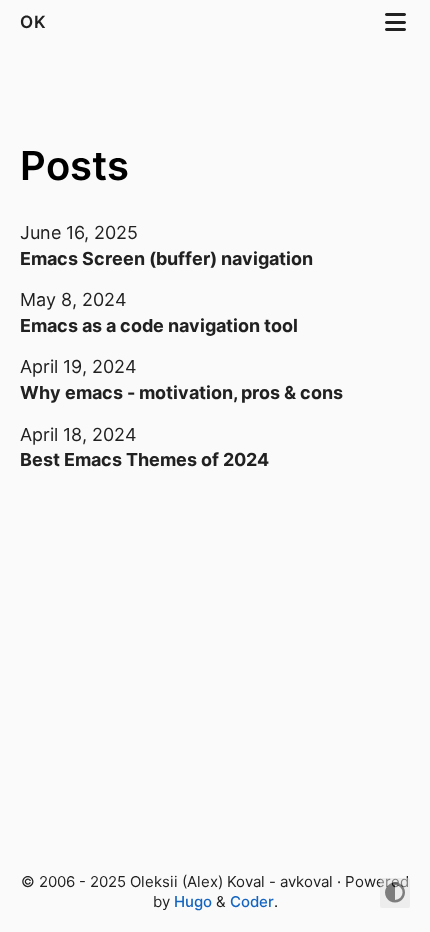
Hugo (193, 901)
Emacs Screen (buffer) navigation (166, 258)
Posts (74, 165)
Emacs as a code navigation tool (159, 325)
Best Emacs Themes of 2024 (144, 459)
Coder (252, 901)
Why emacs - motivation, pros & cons (181, 392)
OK (36, 22)
